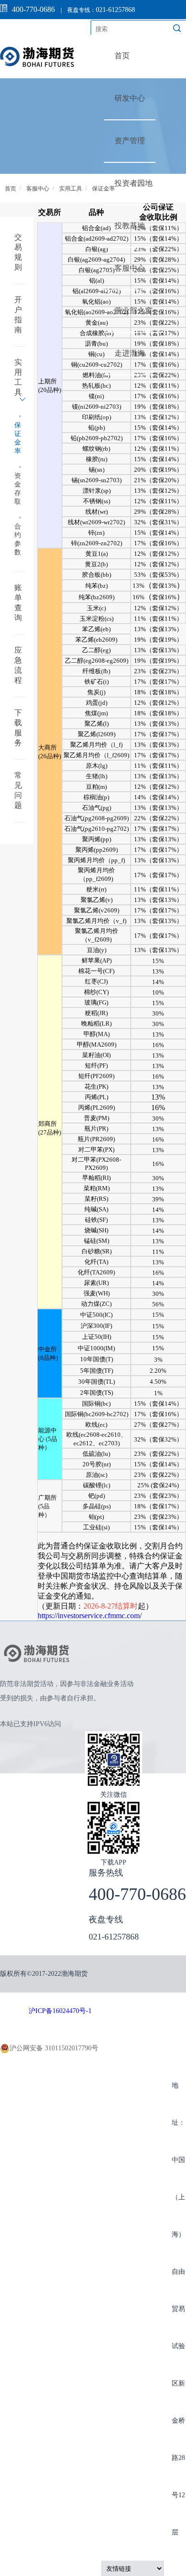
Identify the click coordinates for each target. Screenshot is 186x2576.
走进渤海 (130, 353)
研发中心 (130, 98)
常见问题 (18, 790)
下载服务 (18, 728)
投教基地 (130, 226)
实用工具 (71, 189)
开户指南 (18, 315)
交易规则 (18, 252)
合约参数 (18, 539)
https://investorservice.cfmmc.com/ (90, 1616)
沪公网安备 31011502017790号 (54, 2048)
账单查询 (18, 603)
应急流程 (18, 665)
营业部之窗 (134, 311)
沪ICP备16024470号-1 (60, 2011)
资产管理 (130, 141)
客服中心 (130, 268)
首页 (122, 56)
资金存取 (18, 489)
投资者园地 (134, 183)
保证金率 (103, 189)
